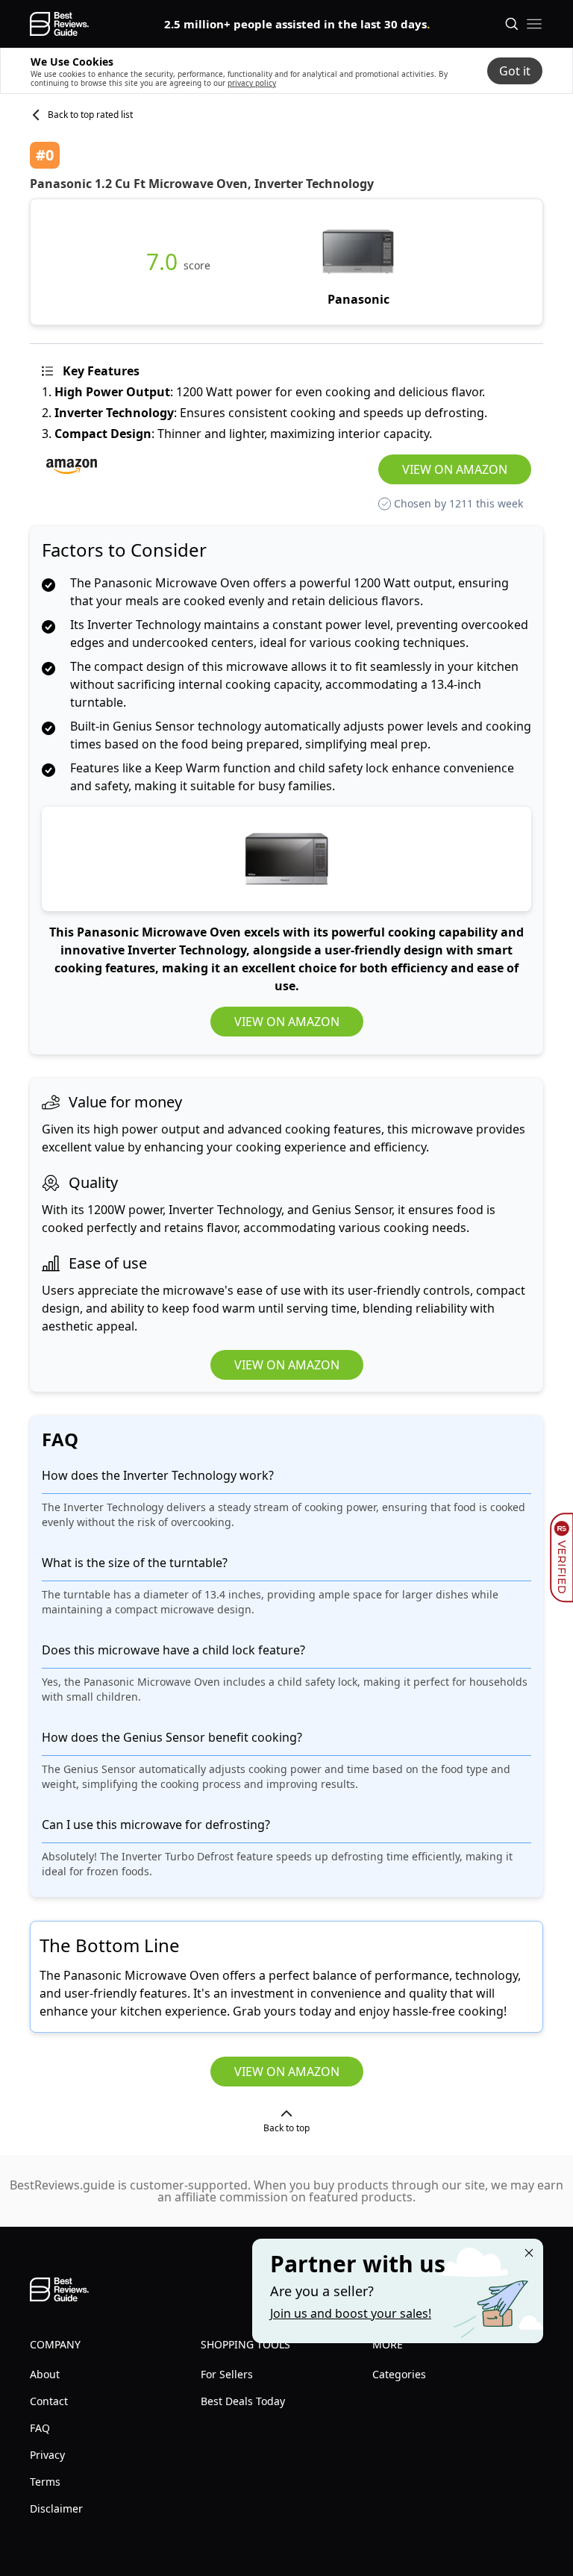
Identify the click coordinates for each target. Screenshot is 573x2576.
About (45, 2374)
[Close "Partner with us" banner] (529, 2253)
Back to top (286, 2128)
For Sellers (227, 2374)
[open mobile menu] (534, 24)
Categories (399, 2374)
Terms (45, 2482)
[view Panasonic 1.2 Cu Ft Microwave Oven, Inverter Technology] (358, 262)
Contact (49, 2401)
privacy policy (252, 83)
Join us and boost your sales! (351, 2313)
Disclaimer (56, 2508)
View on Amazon (455, 469)
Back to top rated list (90, 115)
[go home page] (59, 24)
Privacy (47, 2455)
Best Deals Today (243, 2401)
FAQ (40, 2428)
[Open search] (512, 24)
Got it (515, 71)
